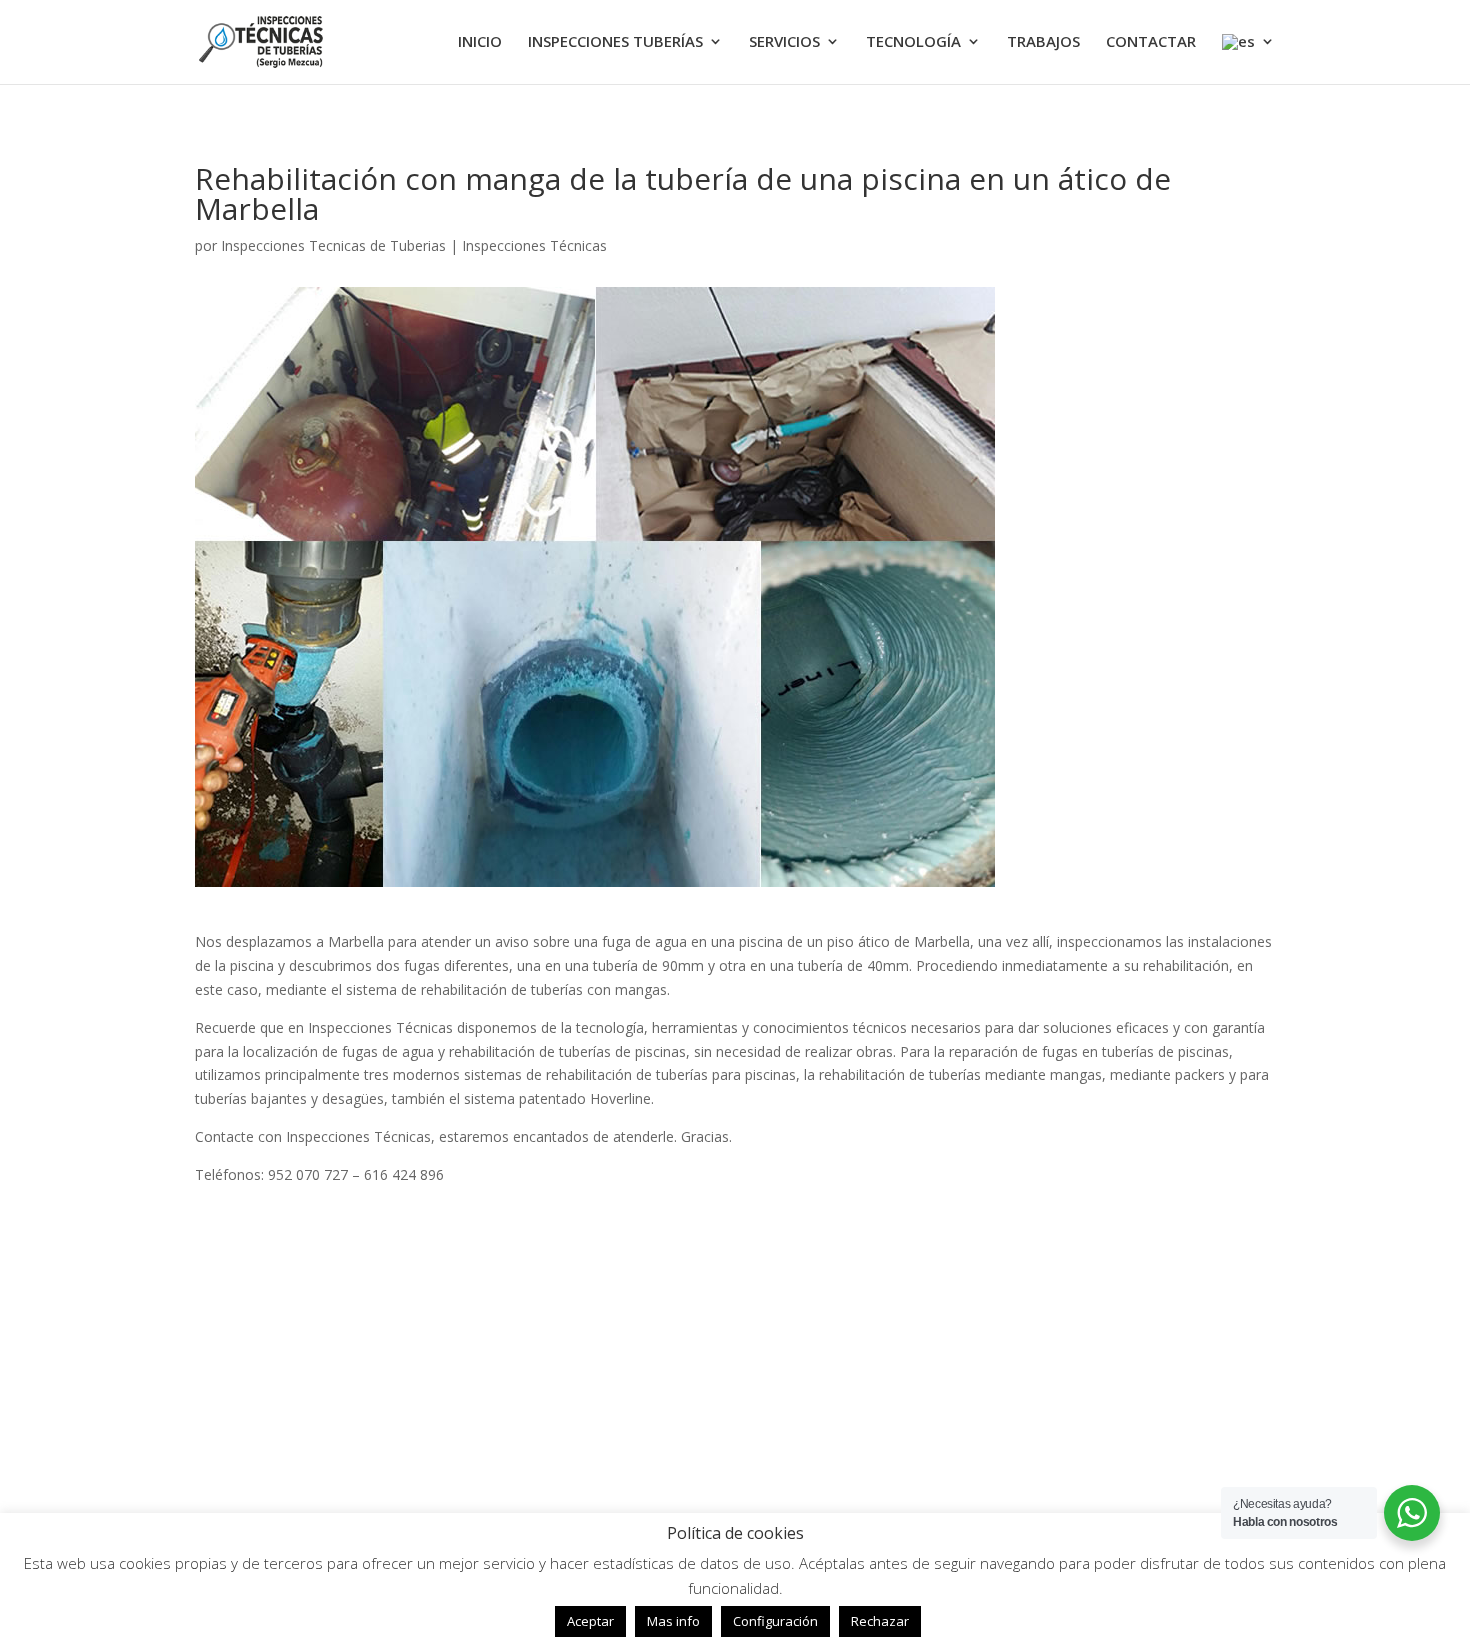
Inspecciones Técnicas (534, 245)
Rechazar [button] (880, 1621)
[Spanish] (1248, 59)
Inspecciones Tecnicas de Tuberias (333, 245)
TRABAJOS (1043, 42)
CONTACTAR (1151, 42)
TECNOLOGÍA (913, 42)
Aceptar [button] (590, 1621)
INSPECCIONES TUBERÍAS (615, 42)
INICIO (480, 42)
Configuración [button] (775, 1621)
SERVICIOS (784, 42)
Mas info (673, 1621)
